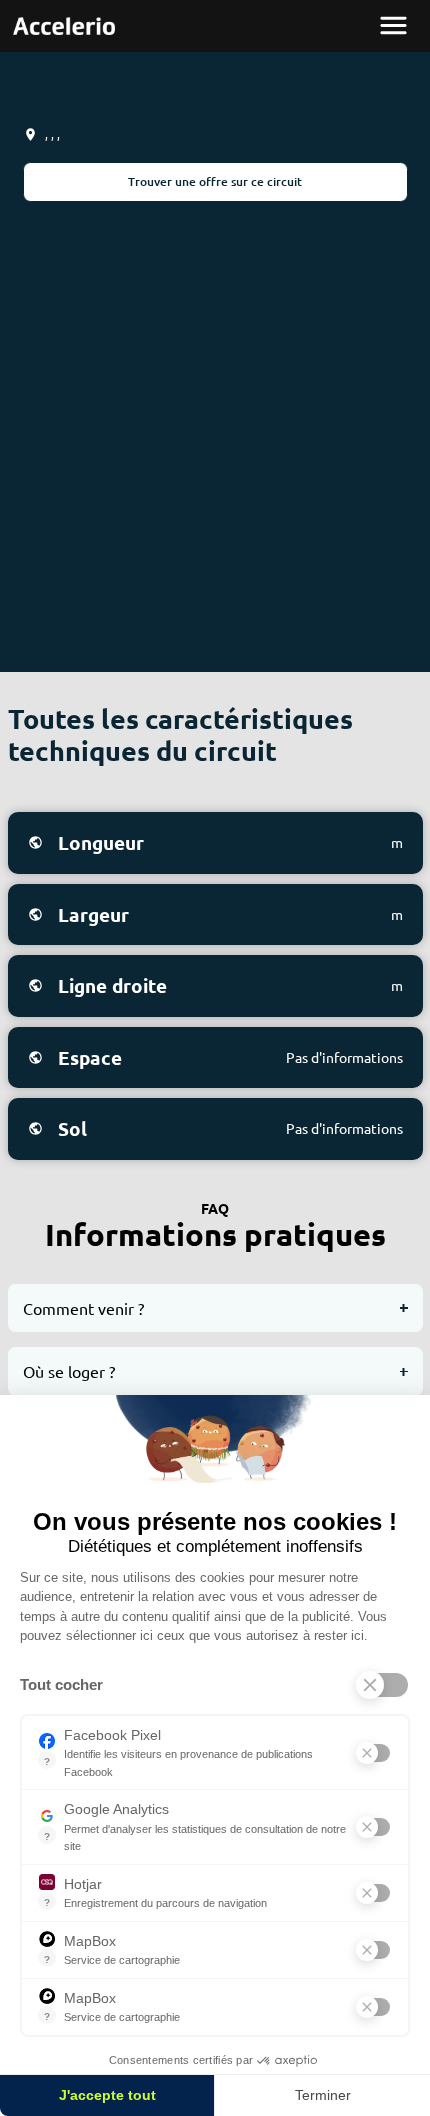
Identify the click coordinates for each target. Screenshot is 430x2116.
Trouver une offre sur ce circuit (215, 181)
